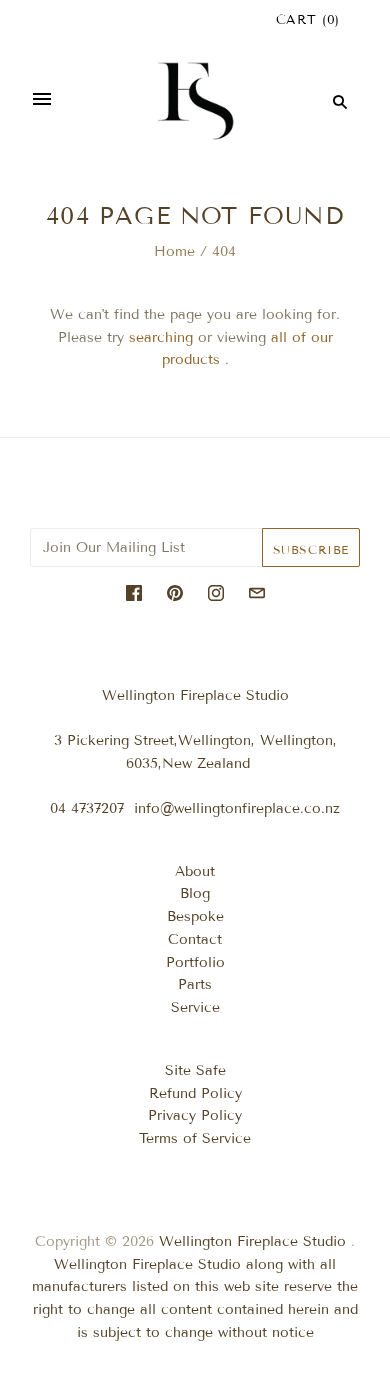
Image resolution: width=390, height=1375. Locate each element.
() (308, 20)
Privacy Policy (195, 1115)
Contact (195, 939)
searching (161, 337)
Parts (195, 984)
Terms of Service (195, 1138)
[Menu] (42, 101)
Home (174, 251)
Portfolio (195, 962)
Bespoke (195, 916)
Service (195, 1007)
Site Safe (195, 1070)
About (195, 871)
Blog (195, 893)
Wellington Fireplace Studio (252, 1241)
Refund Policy (195, 1093)
